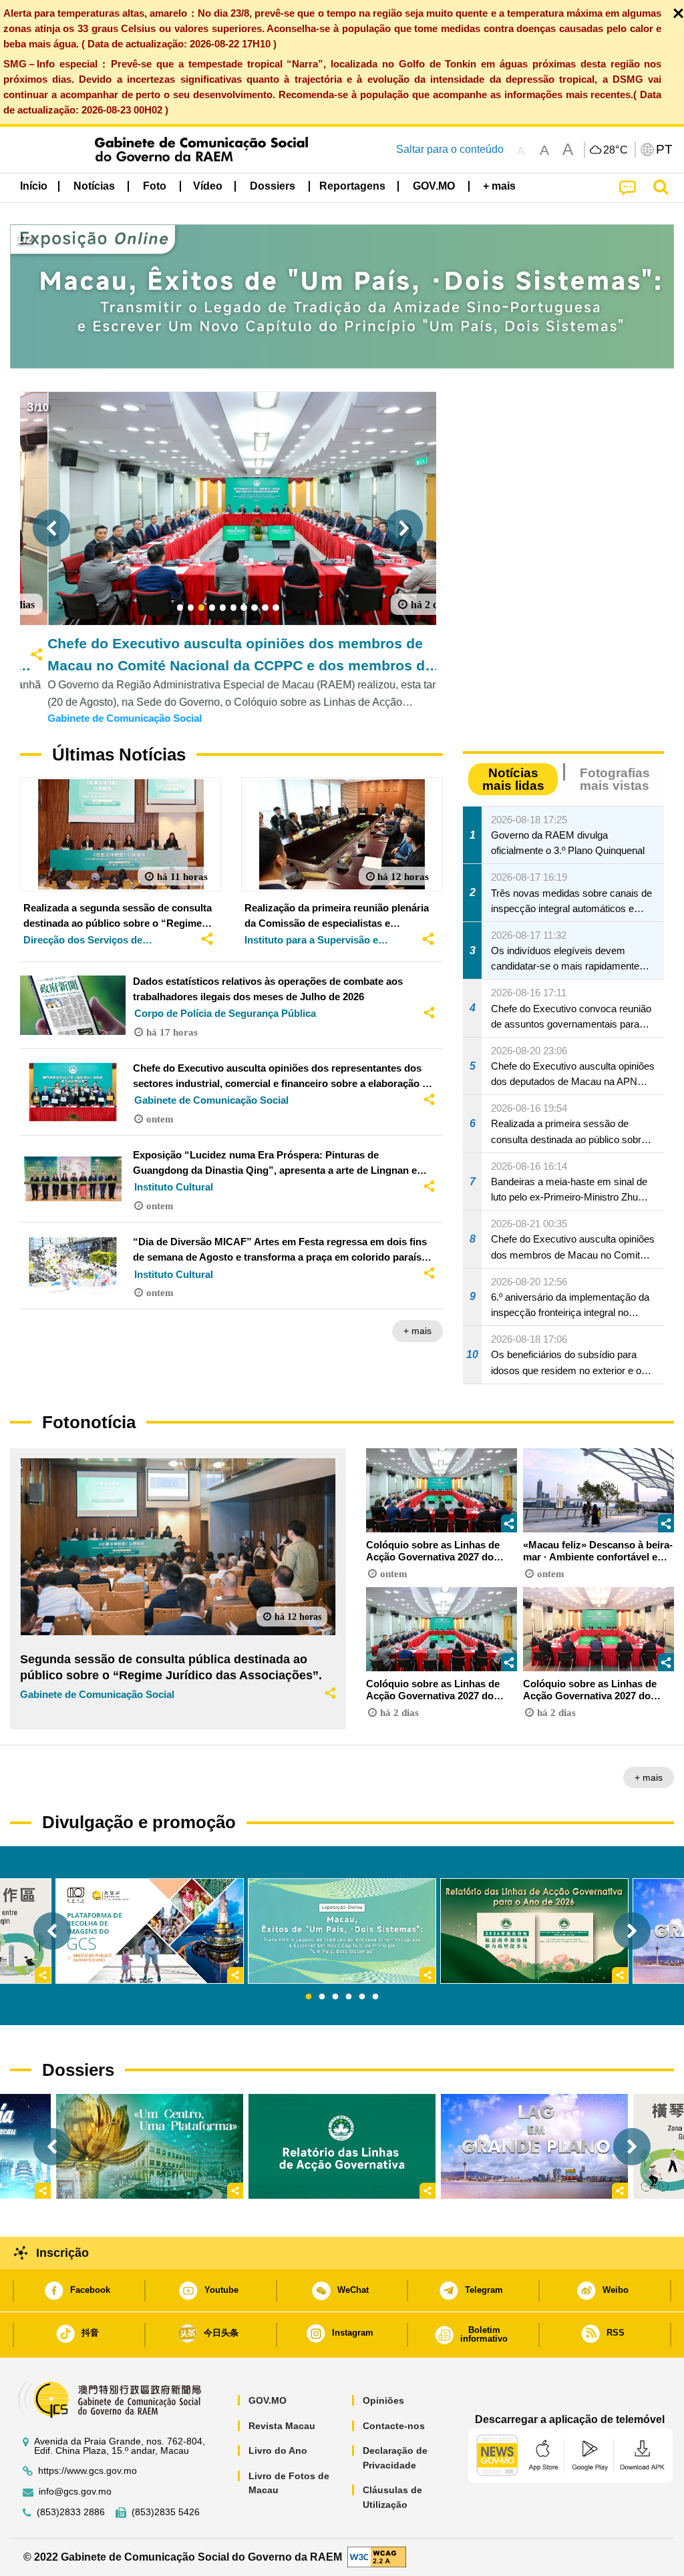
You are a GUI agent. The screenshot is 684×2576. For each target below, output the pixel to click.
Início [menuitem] (34, 186)
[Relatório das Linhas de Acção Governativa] (342, 2146)
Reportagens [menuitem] (352, 186)
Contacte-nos (394, 2426)
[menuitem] (94, 186)
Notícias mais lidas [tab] (513, 779)
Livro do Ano (278, 2450)
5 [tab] (362, 1997)
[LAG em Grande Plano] (534, 2146)
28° (616, 150)
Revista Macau (282, 2426)
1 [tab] (309, 1997)
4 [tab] (349, 1997)
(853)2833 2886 (71, 2512)
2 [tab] (322, 1997)
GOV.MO (268, 2400)
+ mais (417, 1331)
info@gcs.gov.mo (75, 2492)
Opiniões (383, 2400)
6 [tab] (375, 1997)
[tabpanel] (342, 1931)
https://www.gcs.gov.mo (88, 2471)
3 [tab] (335, 1997)
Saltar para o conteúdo (450, 149)
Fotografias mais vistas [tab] (615, 779)
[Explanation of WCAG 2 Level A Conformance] (377, 2556)
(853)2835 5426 (166, 2512)
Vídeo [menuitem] (208, 186)
